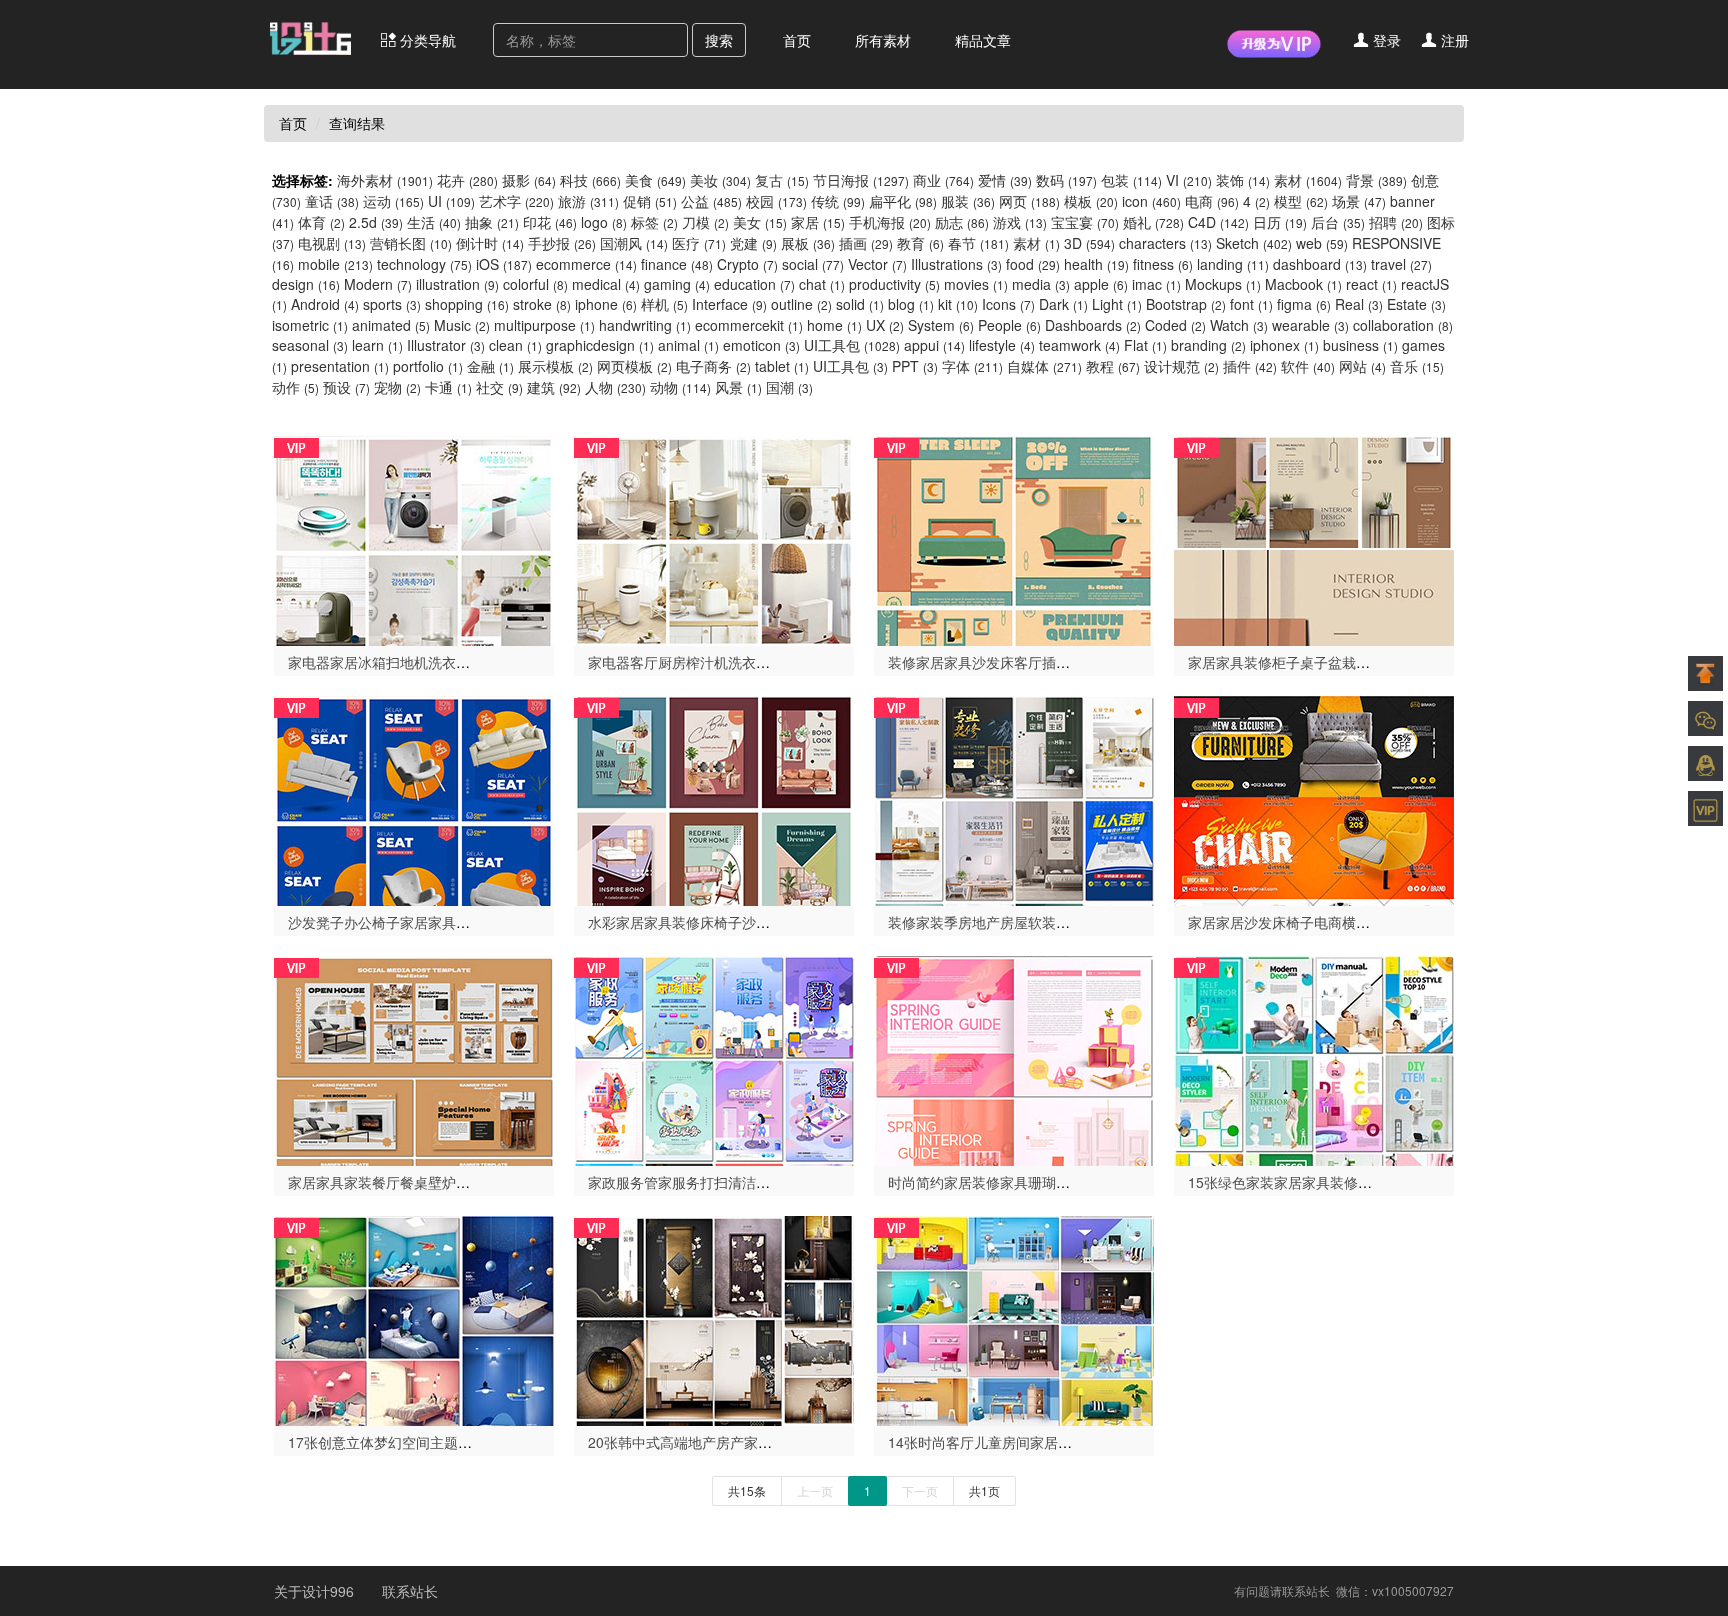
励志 (962, 222)
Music (462, 325)
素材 (1308, 180)
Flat (1145, 345)
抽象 (492, 222)
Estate (1416, 304)
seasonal (310, 345)
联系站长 (410, 1591)
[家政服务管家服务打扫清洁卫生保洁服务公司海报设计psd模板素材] (714, 1059)
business (1360, 345)
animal (688, 345)
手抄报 (562, 243)
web (1322, 243)
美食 (655, 180)
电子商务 (713, 366)
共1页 (984, 1490)
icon (1151, 201)
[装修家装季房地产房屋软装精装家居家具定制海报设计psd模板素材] (1014, 799)
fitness (1163, 264)
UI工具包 (852, 345)
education (754, 284)
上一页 (815, 1490)
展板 (808, 243)
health (1096, 264)
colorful (535, 284)
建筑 (554, 387)
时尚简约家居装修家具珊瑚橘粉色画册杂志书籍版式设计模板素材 (1091, 1182)
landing (1233, 264)
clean (515, 345)
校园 (776, 201)
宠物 (397, 387)
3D (1089, 243)
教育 (920, 243)
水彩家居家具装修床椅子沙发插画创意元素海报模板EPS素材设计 (790, 922)
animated (391, 325)
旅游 (588, 201)
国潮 (789, 387)
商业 (943, 180)
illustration (457, 284)
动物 (680, 387)
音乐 (1417, 366)
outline (801, 304)
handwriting (645, 325)
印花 (550, 222)
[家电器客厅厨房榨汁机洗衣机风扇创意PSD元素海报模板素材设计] (714, 539)
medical (606, 284)
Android (325, 304)
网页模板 (634, 366)
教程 (1113, 366)
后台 (1338, 222)
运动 (393, 201)
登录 (1385, 40)
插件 (1250, 366)
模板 (1091, 201)
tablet (782, 366)
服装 (968, 201)
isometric (310, 325)
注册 (1453, 40)
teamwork (1079, 345)
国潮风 (634, 243)
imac (1156, 284)
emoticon (761, 345)
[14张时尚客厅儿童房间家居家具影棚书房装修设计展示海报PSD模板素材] (1014, 1319)
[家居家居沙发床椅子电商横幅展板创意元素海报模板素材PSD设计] (1314, 799)
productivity (894, 284)
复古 (782, 180)
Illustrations (956, 264)
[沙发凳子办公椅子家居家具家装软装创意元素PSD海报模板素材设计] (414, 799)
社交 (499, 387)
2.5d (376, 222)
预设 (346, 387)
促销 (650, 201)
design (306, 284)
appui (934, 345)
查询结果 (357, 123)
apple (1101, 284)
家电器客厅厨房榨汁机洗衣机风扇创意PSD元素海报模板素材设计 (791, 662)
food (1033, 264)
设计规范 (1181, 366)
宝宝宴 (1085, 222)
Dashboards (1093, 325)
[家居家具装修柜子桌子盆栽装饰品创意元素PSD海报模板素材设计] (1314, 539)
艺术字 (516, 201)
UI (451, 201)
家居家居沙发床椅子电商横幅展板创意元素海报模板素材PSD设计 (1391, 922)
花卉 (467, 180)
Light (1117, 304)
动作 (295, 387)
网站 (1362, 366)
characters (1165, 243)
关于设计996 (316, 1591)
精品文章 (983, 40)
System (941, 325)
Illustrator (446, 345)
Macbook (1303, 284)
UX (885, 325)
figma (1304, 304)
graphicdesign (600, 345)
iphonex (1284, 345)
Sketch (1254, 243)
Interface (729, 304)
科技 (590, 180)
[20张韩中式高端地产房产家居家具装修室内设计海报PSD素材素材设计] (714, 1319)
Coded (1175, 325)
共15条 (747, 1490)
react (1371, 284)
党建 (753, 243)
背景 (1376, 180)
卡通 (448, 387)
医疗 (699, 243)
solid (860, 304)
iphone (606, 304)
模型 (1301, 201)
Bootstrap (1186, 304)
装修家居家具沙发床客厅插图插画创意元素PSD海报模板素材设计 (1091, 662)
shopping (467, 304)
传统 (838, 201)
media (1041, 284)
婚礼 (1153, 222)
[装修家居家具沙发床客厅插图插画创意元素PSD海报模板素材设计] (1014, 539)
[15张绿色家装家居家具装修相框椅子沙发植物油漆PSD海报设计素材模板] (1314, 1059)
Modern (378, 284)
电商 (1212, 201)
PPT (915, 366)
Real (1359, 304)
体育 (321, 222)
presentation (340, 366)
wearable (1310, 325)
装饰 (1243, 180)
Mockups (1223, 284)
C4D (1218, 222)
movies (976, 284)
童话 (332, 201)
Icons (1008, 304)
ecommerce (586, 264)
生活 (434, 222)
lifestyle (1002, 345)
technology (424, 264)
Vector (877, 264)
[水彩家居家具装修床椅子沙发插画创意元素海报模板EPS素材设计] (714, 799)
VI (1189, 180)
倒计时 (490, 243)
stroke (542, 304)
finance (677, 264)
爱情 (1005, 180)
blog (911, 304)
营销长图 (411, 243)
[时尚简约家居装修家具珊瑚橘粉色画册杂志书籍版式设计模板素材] (1014, 1059)
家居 (818, 222)
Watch (1239, 325)
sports (392, 304)
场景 (1359, 201)
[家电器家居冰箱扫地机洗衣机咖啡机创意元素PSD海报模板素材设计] (414, 539)
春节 (978, 243)
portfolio (428, 366)
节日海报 (861, 180)
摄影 (529, 180)
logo (604, 222)
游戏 (1020, 222)
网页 (1029, 201)
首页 (797, 40)
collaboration (1403, 325)
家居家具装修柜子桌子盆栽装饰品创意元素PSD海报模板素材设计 (1391, 662)
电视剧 (332, 243)
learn (377, 345)
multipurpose (544, 325)
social (813, 264)
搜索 (719, 40)
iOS (504, 264)
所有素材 (883, 40)
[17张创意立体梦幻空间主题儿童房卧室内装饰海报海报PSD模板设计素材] (414, 1319)
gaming (677, 284)
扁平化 (903, 201)
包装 (1131, 180)
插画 (866, 243)
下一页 (920, 1490)
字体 (972, 366)
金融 (490, 366)
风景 (738, 387)
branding (1208, 345)
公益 (711, 201)
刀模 (705, 222)
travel (1401, 264)
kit (958, 304)
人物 (615, 387)
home (834, 325)
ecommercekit (749, 325)
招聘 (1396, 222)
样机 (664, 304)
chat (822, 284)
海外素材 (385, 180)
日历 (1280, 222)
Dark (1063, 304)
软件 (1308, 366)
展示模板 (555, 366)
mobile (335, 264)
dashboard (1320, 264)
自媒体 (1044, 366)
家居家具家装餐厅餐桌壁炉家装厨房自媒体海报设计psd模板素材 (488, 1182)
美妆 (720, 180)
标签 (654, 222)
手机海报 (890, 222)
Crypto (747, 264)
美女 (760, 222)
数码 (1066, 180)
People (1009, 325)
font (1251, 304)
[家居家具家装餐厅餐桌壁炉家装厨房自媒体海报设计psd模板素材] (414, 1059)
